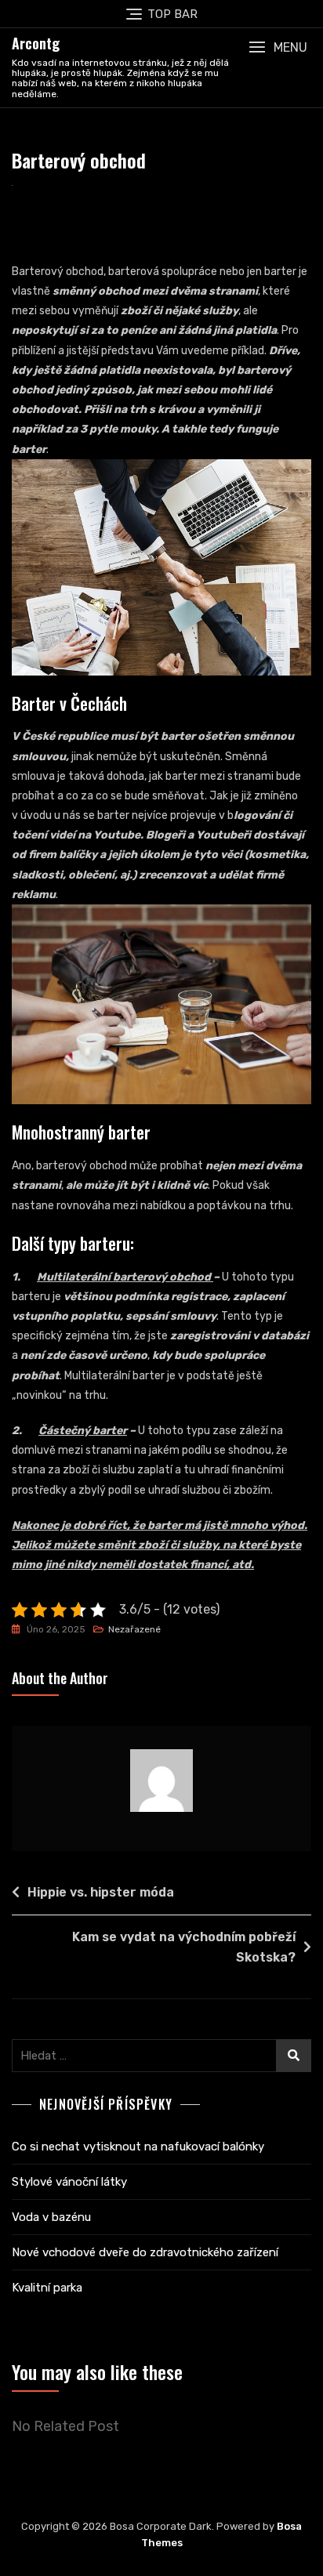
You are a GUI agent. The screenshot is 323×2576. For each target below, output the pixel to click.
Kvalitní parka (47, 2288)
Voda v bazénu (51, 2217)
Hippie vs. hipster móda (101, 1892)
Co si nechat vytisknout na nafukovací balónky (138, 2147)
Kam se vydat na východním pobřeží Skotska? (184, 1947)
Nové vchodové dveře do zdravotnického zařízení (145, 2252)
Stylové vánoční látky (69, 2182)
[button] (278, 47)
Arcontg (36, 43)
